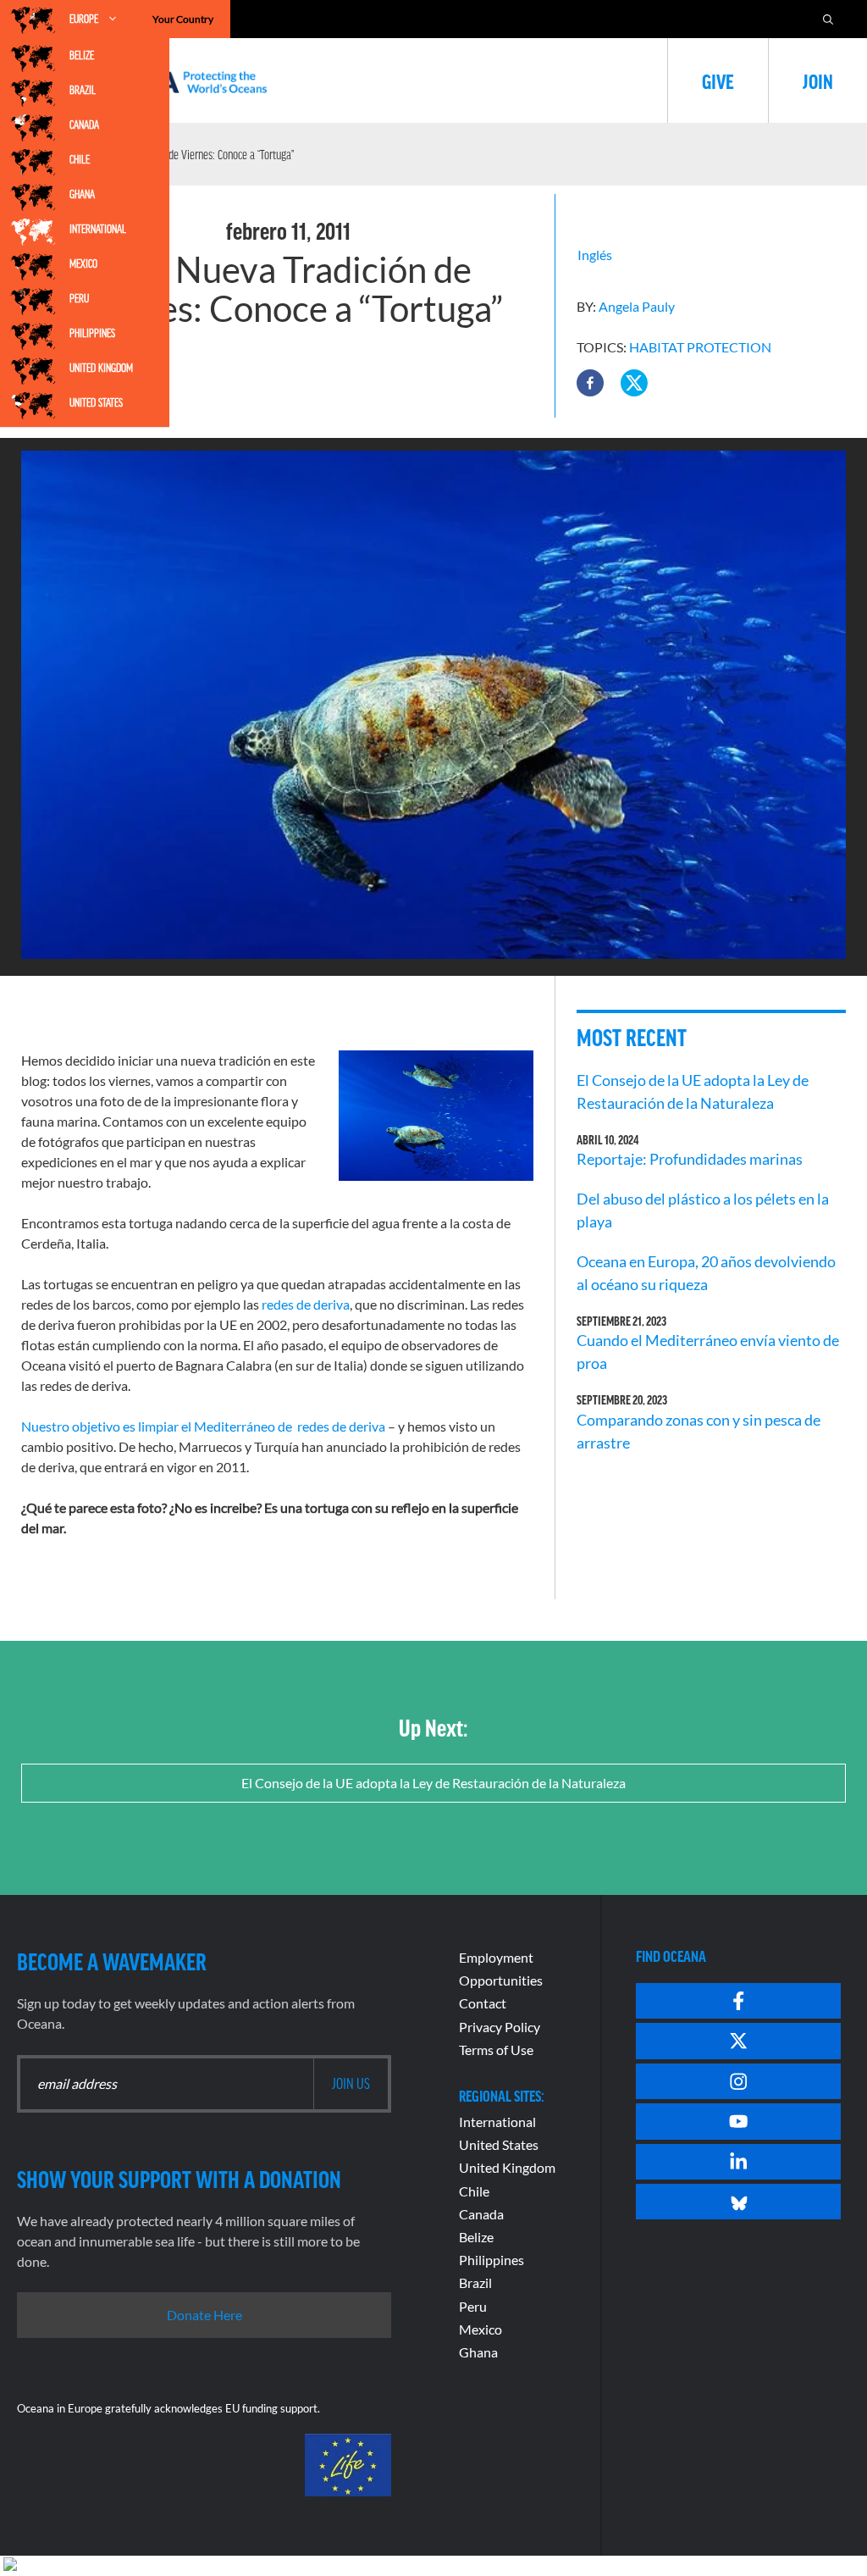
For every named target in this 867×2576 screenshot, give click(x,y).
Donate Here (204, 2315)
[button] (590, 383)
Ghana (82, 194)
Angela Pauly (637, 306)
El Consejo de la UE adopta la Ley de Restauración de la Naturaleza (433, 1783)
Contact (483, 2003)
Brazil (83, 90)
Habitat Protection (700, 347)
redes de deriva (306, 1304)
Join (818, 80)
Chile (80, 159)
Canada (84, 125)
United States (96, 402)
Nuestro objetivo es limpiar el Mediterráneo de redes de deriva (203, 1426)
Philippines (92, 333)
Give (718, 80)
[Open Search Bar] (828, 19)
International (98, 229)
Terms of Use (496, 2050)
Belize (82, 55)
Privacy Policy (500, 2027)
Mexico (83, 263)
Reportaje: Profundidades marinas (690, 1159)
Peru (79, 298)
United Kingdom (101, 368)
